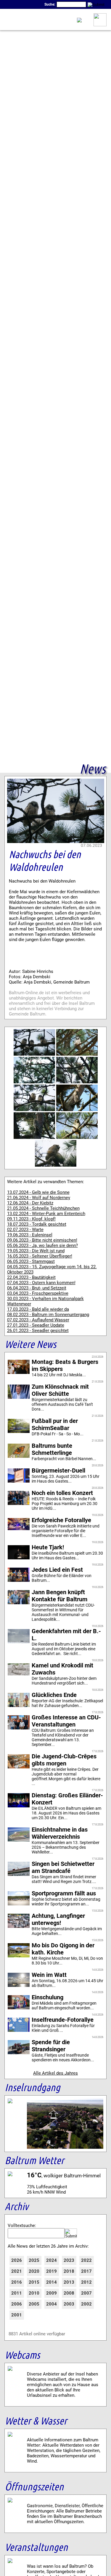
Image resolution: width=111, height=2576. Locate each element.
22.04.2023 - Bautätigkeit (31, 1277)
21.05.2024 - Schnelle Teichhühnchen (43, 1208)
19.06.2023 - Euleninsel (30, 1235)
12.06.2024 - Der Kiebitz (30, 1203)
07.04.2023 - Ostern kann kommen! (41, 1283)
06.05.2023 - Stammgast (31, 1261)
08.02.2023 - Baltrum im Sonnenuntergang (48, 1315)
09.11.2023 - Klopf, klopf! (31, 1219)
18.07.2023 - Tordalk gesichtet (37, 1224)
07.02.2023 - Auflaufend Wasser (38, 1320)
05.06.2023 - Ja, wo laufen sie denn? (42, 1245)
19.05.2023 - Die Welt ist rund (36, 1251)
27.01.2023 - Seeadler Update (36, 1325)
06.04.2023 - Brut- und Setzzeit (37, 1288)
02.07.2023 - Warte (25, 1230)
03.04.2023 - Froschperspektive (38, 1293)
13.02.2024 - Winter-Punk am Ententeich (46, 1214)
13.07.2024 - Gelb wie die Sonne (38, 1192)
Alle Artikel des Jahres (55, 2073)
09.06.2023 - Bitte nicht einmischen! (42, 1240)
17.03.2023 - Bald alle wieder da (38, 1309)
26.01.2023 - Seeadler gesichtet (38, 1331)
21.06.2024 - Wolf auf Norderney (39, 1198)
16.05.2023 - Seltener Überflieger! (40, 1256)
